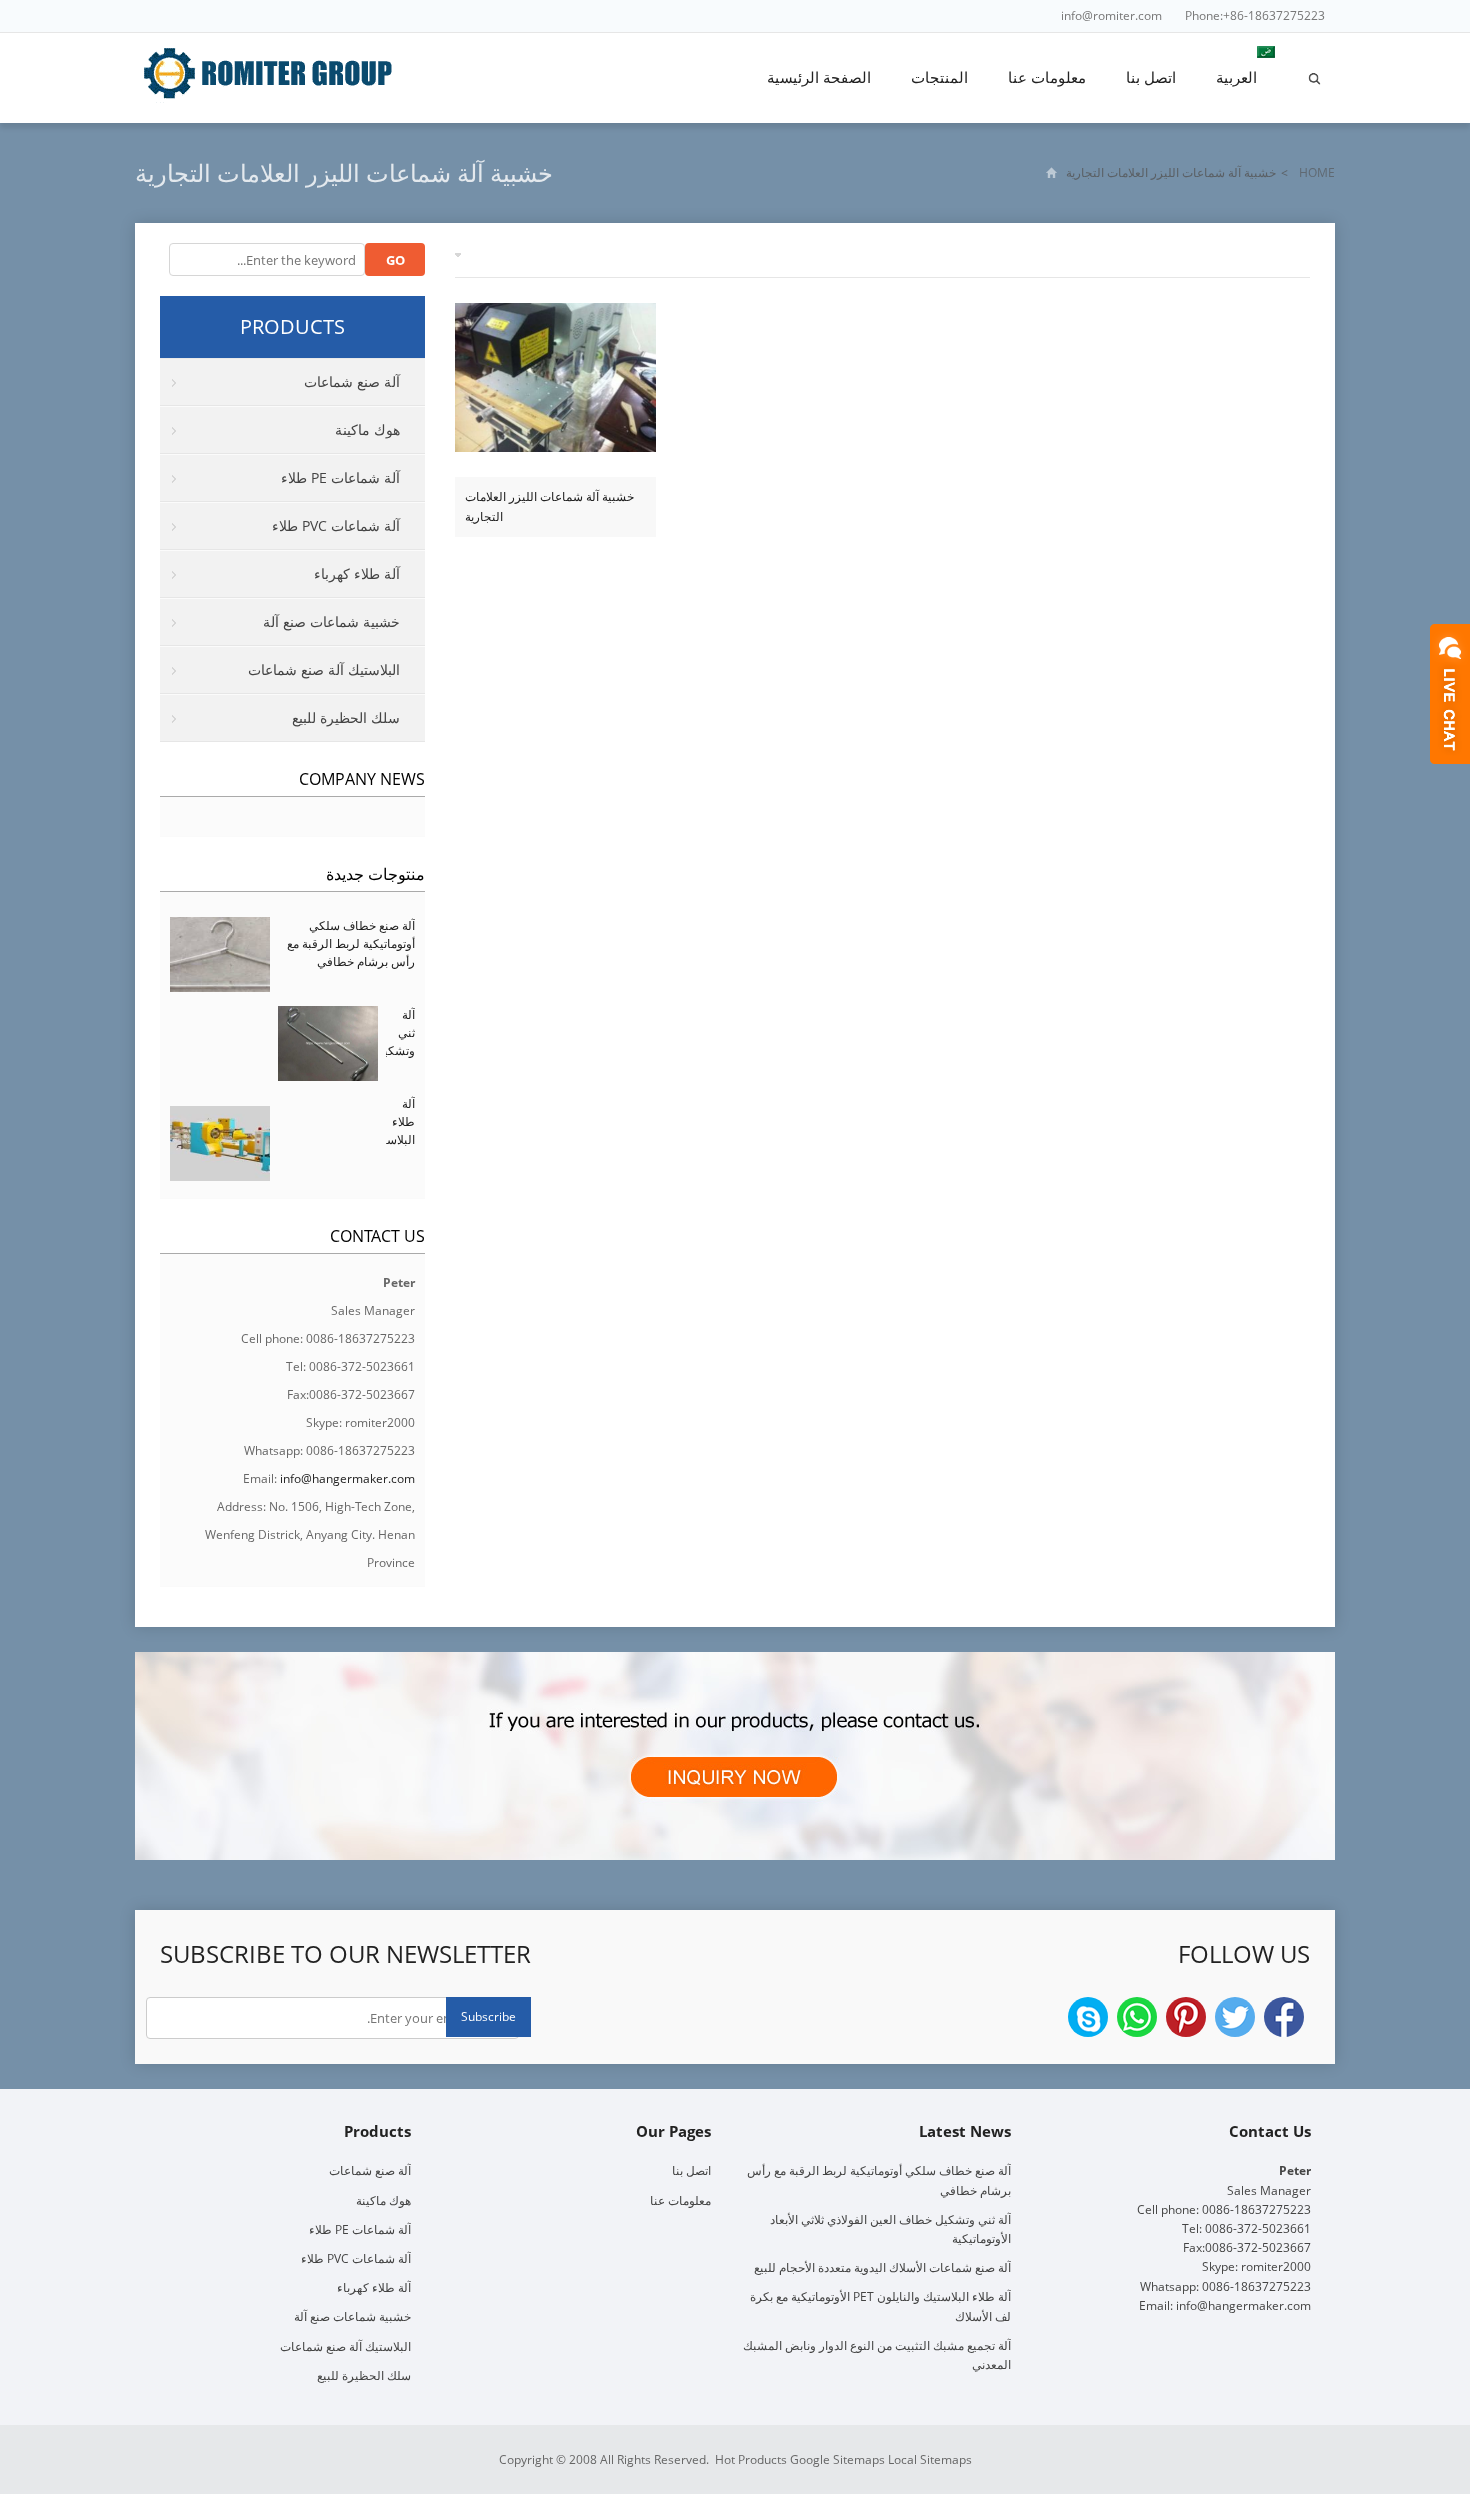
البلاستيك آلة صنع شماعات (324, 669)
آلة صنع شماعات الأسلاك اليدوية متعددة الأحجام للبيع (882, 2267)
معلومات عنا (1047, 77)
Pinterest (1186, 2017)
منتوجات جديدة (375, 874)
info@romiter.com (1111, 15)
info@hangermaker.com (347, 1478)
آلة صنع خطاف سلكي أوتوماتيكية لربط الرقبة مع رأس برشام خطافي (351, 943)
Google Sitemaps (837, 2459)
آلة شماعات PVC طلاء (336, 525)
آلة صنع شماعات (352, 381)
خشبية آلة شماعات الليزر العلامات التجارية (549, 506)
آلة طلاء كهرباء (357, 573)
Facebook (1284, 2017)
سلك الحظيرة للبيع (346, 717)
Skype (1088, 2017)
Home (1317, 172)
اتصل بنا (1151, 77)
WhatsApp (1137, 2017)
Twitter (1235, 2017)
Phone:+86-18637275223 (1255, 15)
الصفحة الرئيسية (819, 77)
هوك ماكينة (367, 429)
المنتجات (939, 77)
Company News (362, 779)
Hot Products (751, 2459)
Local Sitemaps (930, 2459)
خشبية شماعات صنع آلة (331, 621)
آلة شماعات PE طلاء (340, 477)
